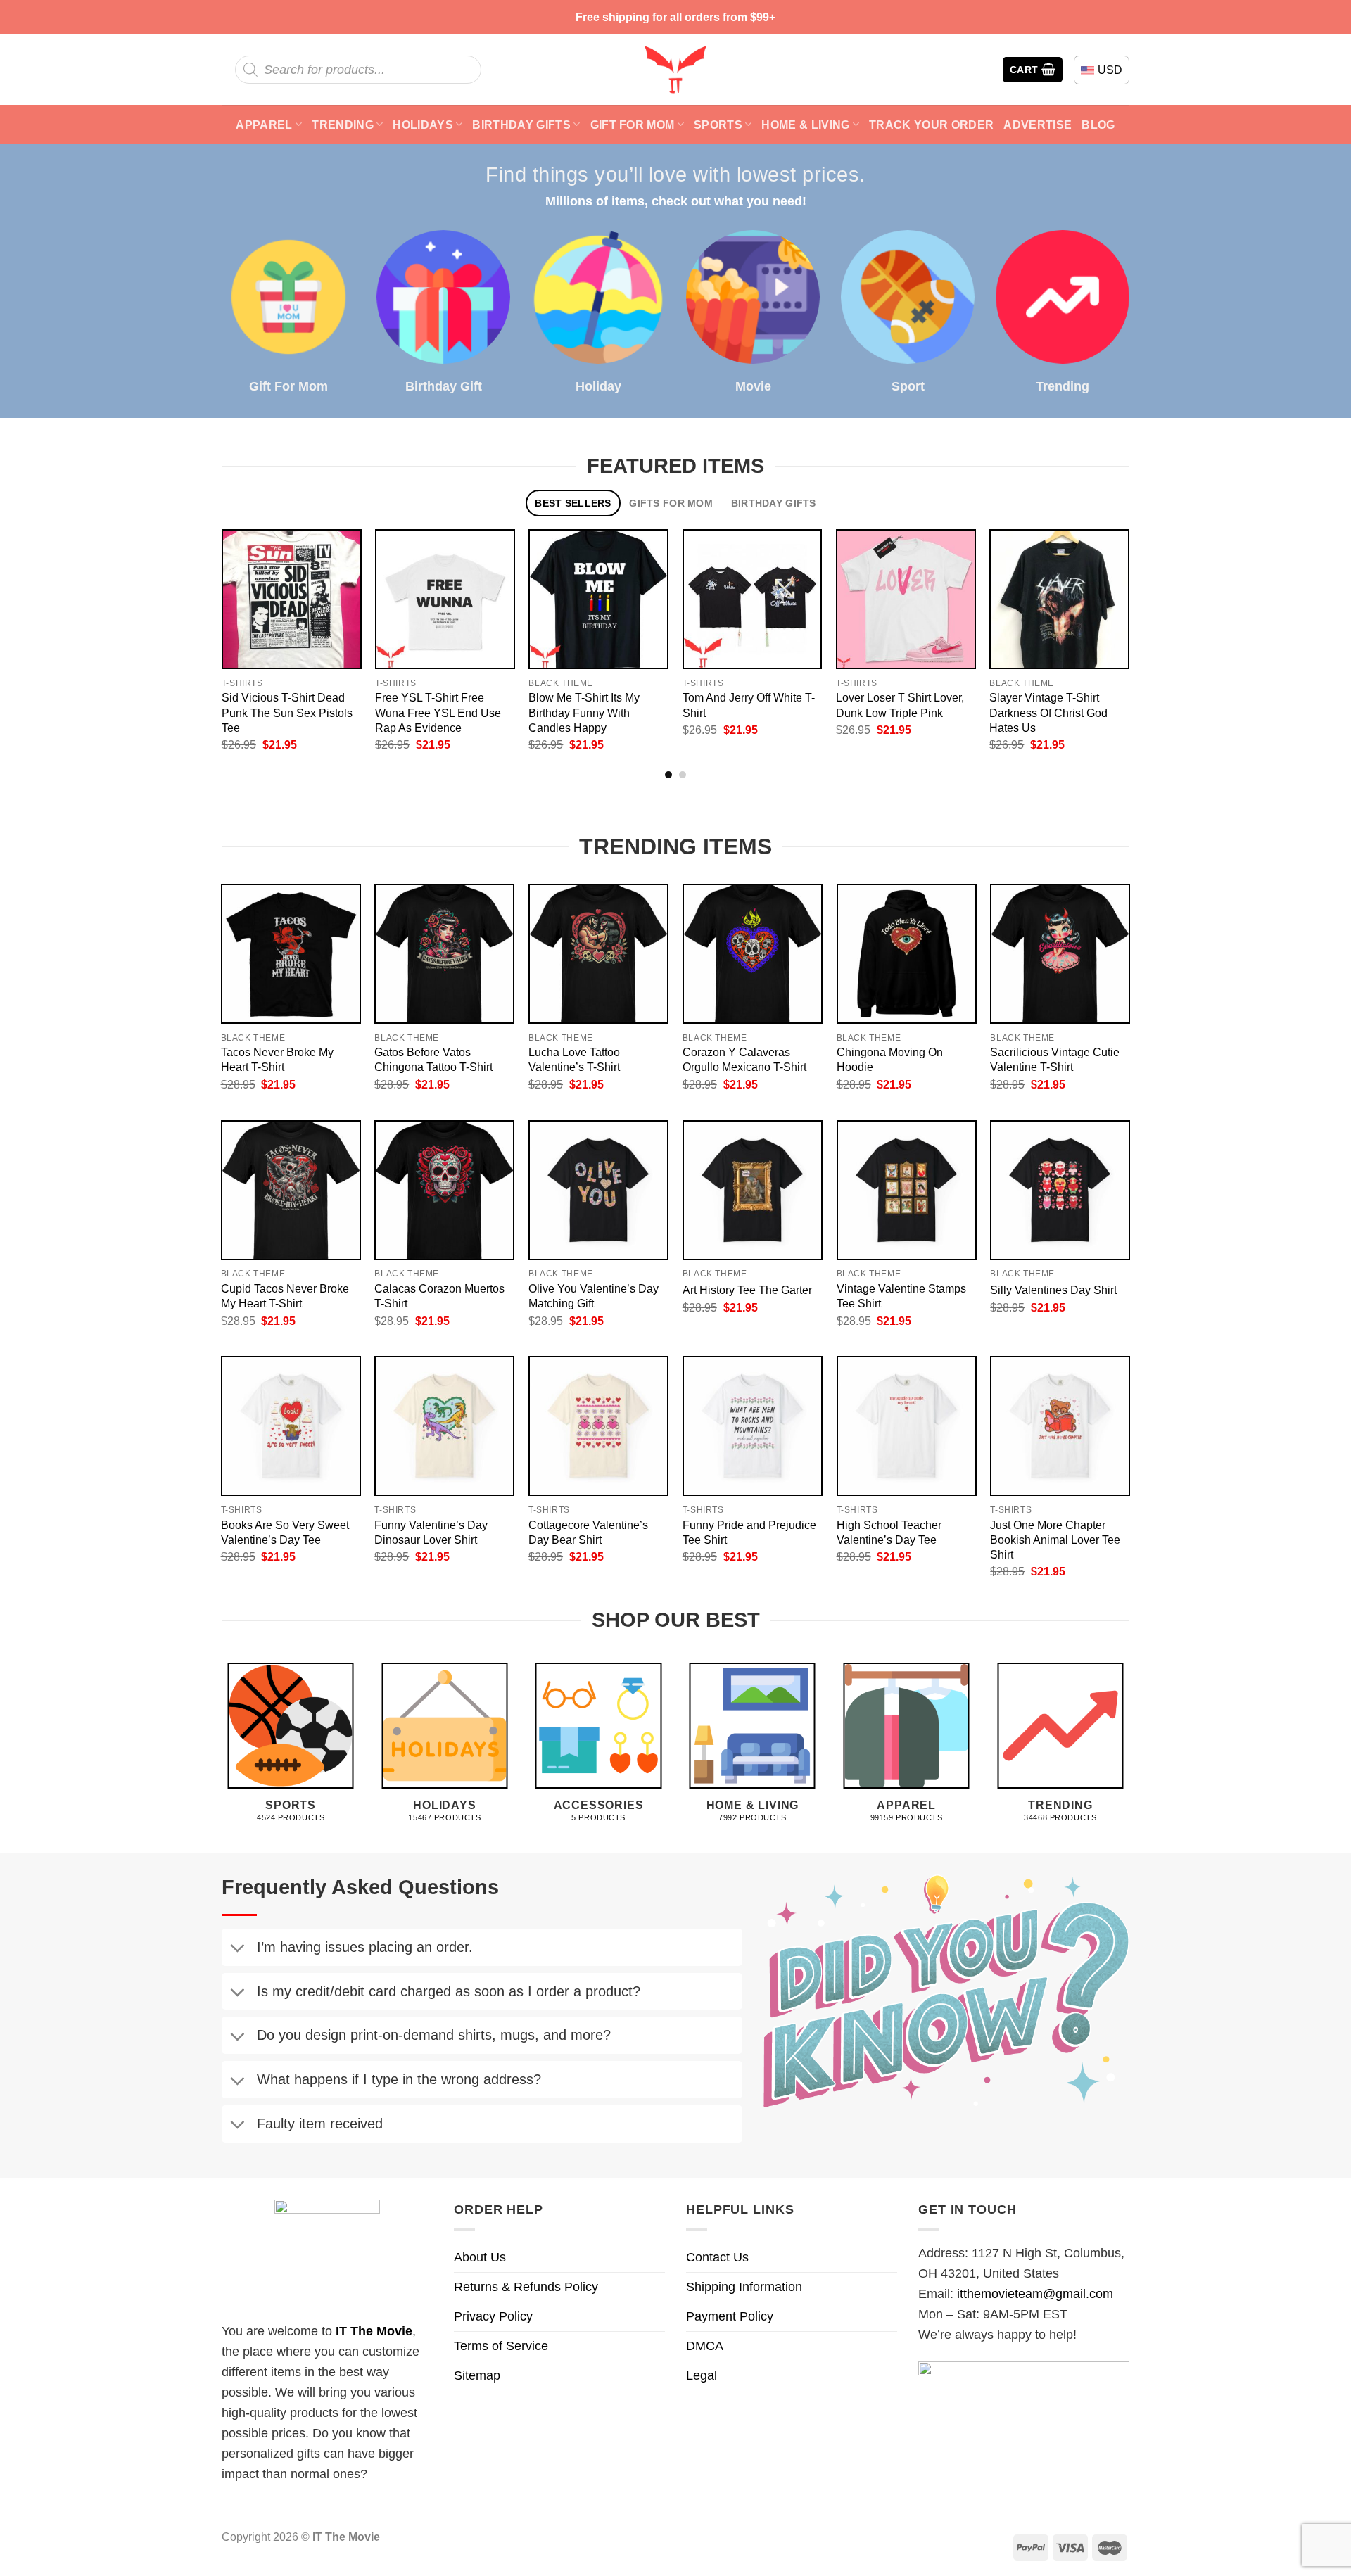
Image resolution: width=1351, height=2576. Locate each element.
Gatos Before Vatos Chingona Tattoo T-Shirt (433, 1059)
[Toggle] (237, 1950)
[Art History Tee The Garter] (753, 1190)
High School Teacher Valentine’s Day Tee (889, 1532)
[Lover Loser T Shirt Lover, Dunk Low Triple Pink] (906, 599)
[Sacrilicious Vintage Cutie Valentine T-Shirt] (1060, 954)
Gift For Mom (633, 125)
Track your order (931, 125)
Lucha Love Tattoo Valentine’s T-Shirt (574, 1059)
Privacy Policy (493, 2316)
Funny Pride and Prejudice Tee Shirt (749, 1532)
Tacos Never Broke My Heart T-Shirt (277, 1059)
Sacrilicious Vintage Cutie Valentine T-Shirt (1055, 1059)
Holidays (423, 125)
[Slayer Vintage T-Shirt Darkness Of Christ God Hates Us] (1059, 599)
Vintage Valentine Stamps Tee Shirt (901, 1296)
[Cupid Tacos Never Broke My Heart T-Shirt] (291, 1190)
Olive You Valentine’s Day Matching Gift (594, 1296)
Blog (1098, 125)
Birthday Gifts (521, 125)
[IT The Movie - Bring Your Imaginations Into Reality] (675, 70)
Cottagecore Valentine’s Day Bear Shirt (588, 1532)
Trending (343, 125)
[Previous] (207, 609)
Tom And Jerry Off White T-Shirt (749, 705)
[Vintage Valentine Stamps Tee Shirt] (907, 1190)
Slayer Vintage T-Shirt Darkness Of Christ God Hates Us (1048, 712)
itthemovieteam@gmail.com (1035, 2294)
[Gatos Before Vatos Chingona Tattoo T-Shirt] (444, 954)
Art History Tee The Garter (747, 1290)
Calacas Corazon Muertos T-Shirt (439, 1296)
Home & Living (805, 125)
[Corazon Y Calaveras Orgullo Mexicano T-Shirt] (753, 954)
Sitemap (477, 2375)
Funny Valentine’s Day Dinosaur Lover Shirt (431, 1532)
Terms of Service (501, 2346)
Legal (702, 2375)
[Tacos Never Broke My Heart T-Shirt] (291, 954)
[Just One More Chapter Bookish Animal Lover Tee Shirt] (1060, 1426)
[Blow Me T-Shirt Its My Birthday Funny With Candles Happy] (598, 599)
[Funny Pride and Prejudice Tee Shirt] (753, 1426)
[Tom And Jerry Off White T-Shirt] (753, 599)
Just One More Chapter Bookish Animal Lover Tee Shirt (1055, 1540)
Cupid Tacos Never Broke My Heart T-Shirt (285, 1296)
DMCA (705, 2346)
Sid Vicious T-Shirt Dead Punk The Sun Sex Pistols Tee (287, 712)
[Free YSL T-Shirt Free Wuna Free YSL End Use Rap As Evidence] (445, 599)
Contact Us (717, 2257)
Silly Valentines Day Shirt (1053, 1290)
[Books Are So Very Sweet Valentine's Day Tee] (291, 1426)
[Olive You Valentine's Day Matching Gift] (598, 1190)
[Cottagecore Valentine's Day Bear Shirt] (598, 1426)
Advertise (1038, 125)
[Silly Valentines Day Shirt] (1060, 1190)
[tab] (573, 503)
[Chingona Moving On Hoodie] (907, 954)
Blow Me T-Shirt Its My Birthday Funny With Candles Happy (584, 712)
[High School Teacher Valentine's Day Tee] (907, 1426)
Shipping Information (744, 2287)
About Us (480, 2257)
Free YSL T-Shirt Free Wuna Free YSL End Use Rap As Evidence (438, 712)
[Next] (1144, 609)
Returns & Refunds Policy (526, 2287)
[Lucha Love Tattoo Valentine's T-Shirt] (598, 954)
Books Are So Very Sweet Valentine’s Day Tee (285, 1532)
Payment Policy (730, 2316)
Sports (718, 125)
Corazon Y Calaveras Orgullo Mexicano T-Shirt (744, 1059)
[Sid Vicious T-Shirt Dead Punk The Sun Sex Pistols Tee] (292, 599)
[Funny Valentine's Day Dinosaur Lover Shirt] (444, 1426)
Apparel (264, 125)
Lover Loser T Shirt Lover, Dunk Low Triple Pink (900, 705)
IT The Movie (374, 2331)
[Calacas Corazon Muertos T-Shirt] (444, 1190)
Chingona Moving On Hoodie (890, 1059)
